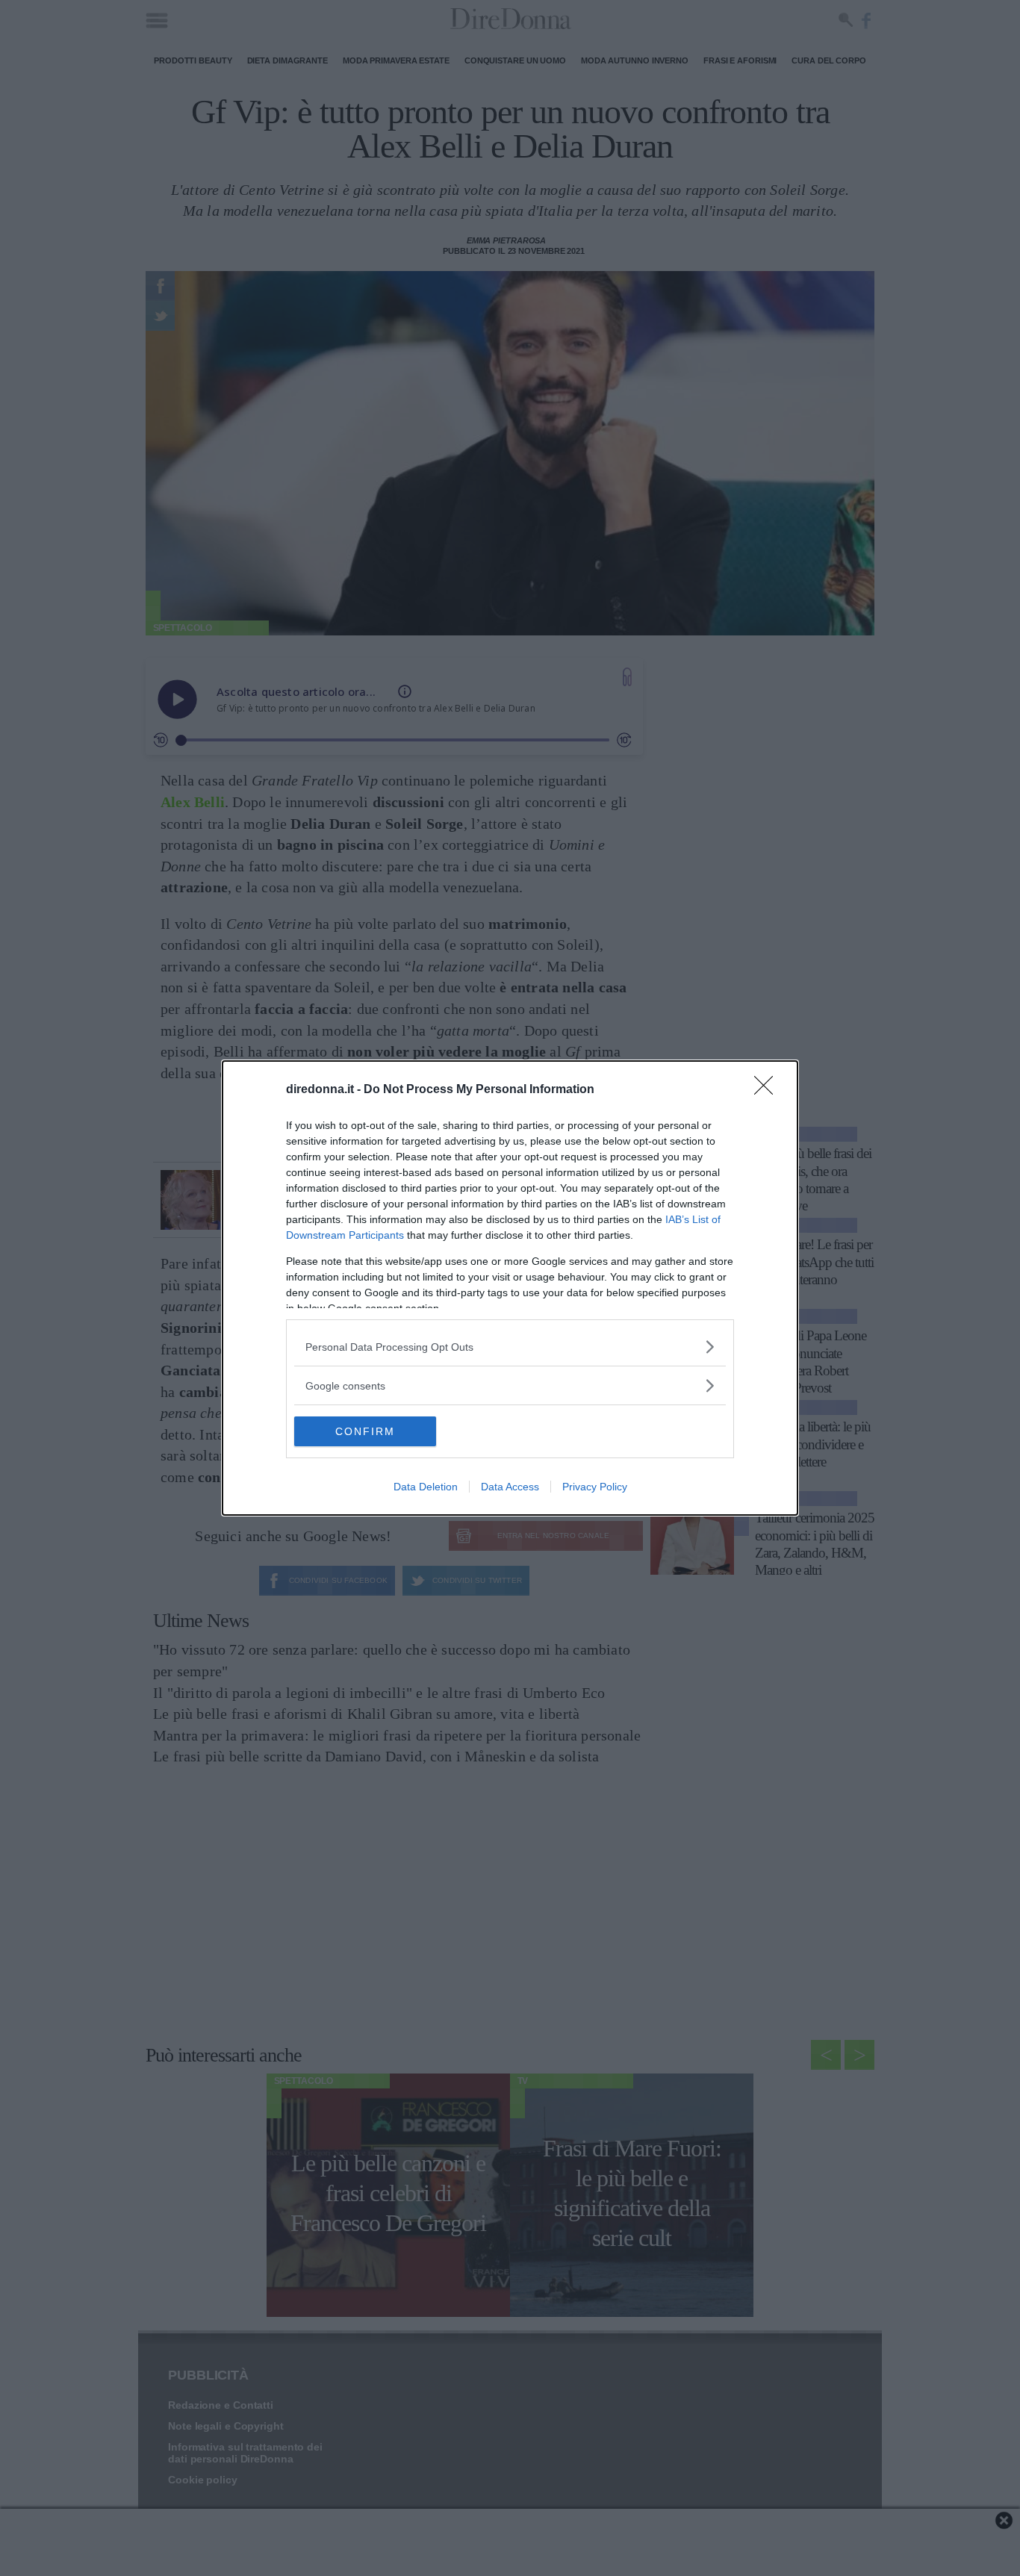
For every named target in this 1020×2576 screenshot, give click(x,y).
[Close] (768, 1090)
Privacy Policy (595, 1487)
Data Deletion (426, 1487)
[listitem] (510, 1347)
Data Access (510, 1487)
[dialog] (510, 1288)
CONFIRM (365, 1431)
